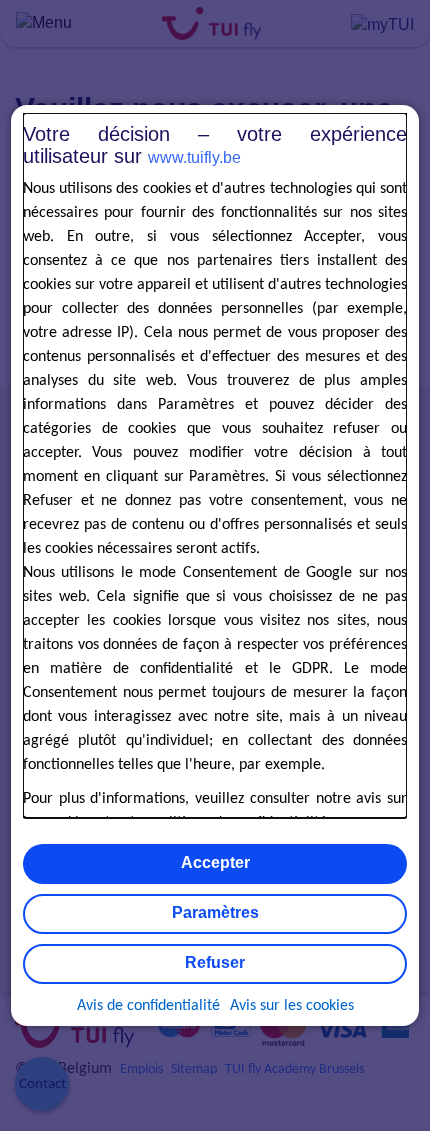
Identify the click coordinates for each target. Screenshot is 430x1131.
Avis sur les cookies (292, 1006)
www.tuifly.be (194, 157)
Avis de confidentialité (148, 1006)
